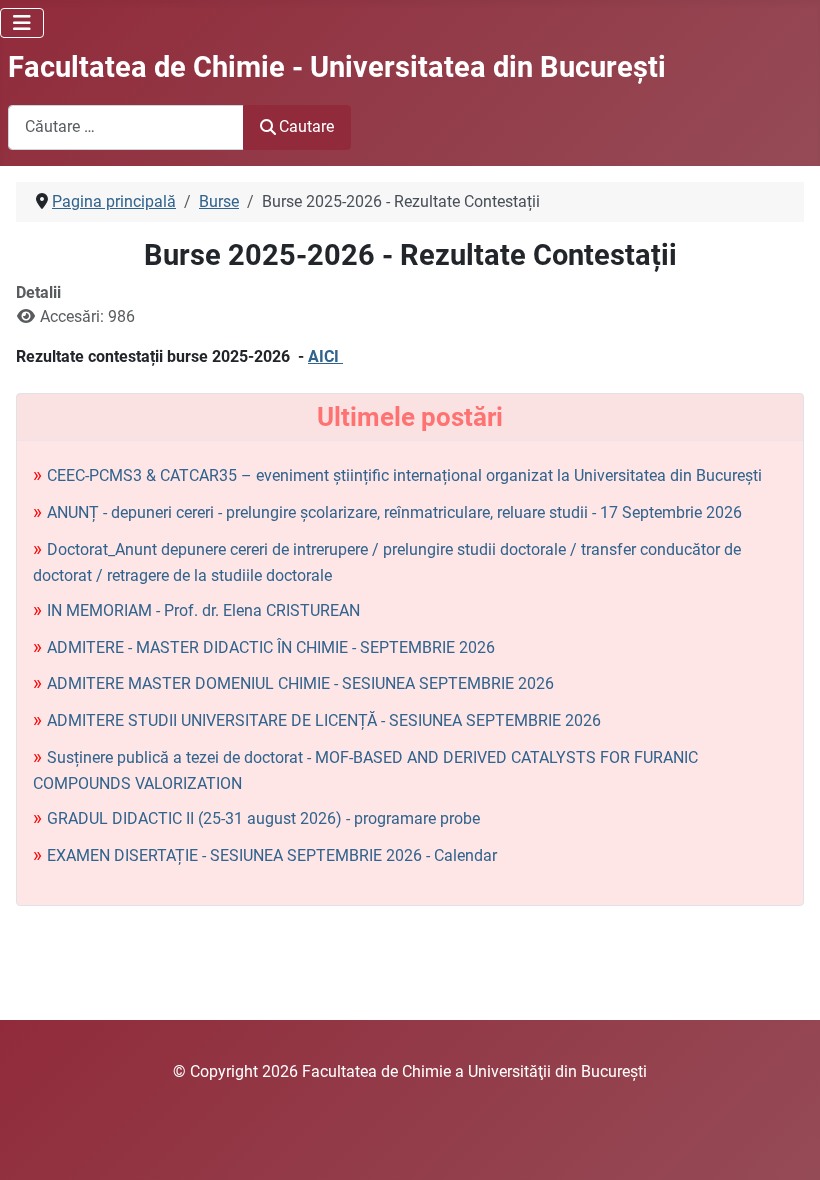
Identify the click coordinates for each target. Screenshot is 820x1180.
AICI (325, 356)
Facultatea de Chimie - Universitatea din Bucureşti (337, 67)
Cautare (306, 126)
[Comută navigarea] (22, 23)
